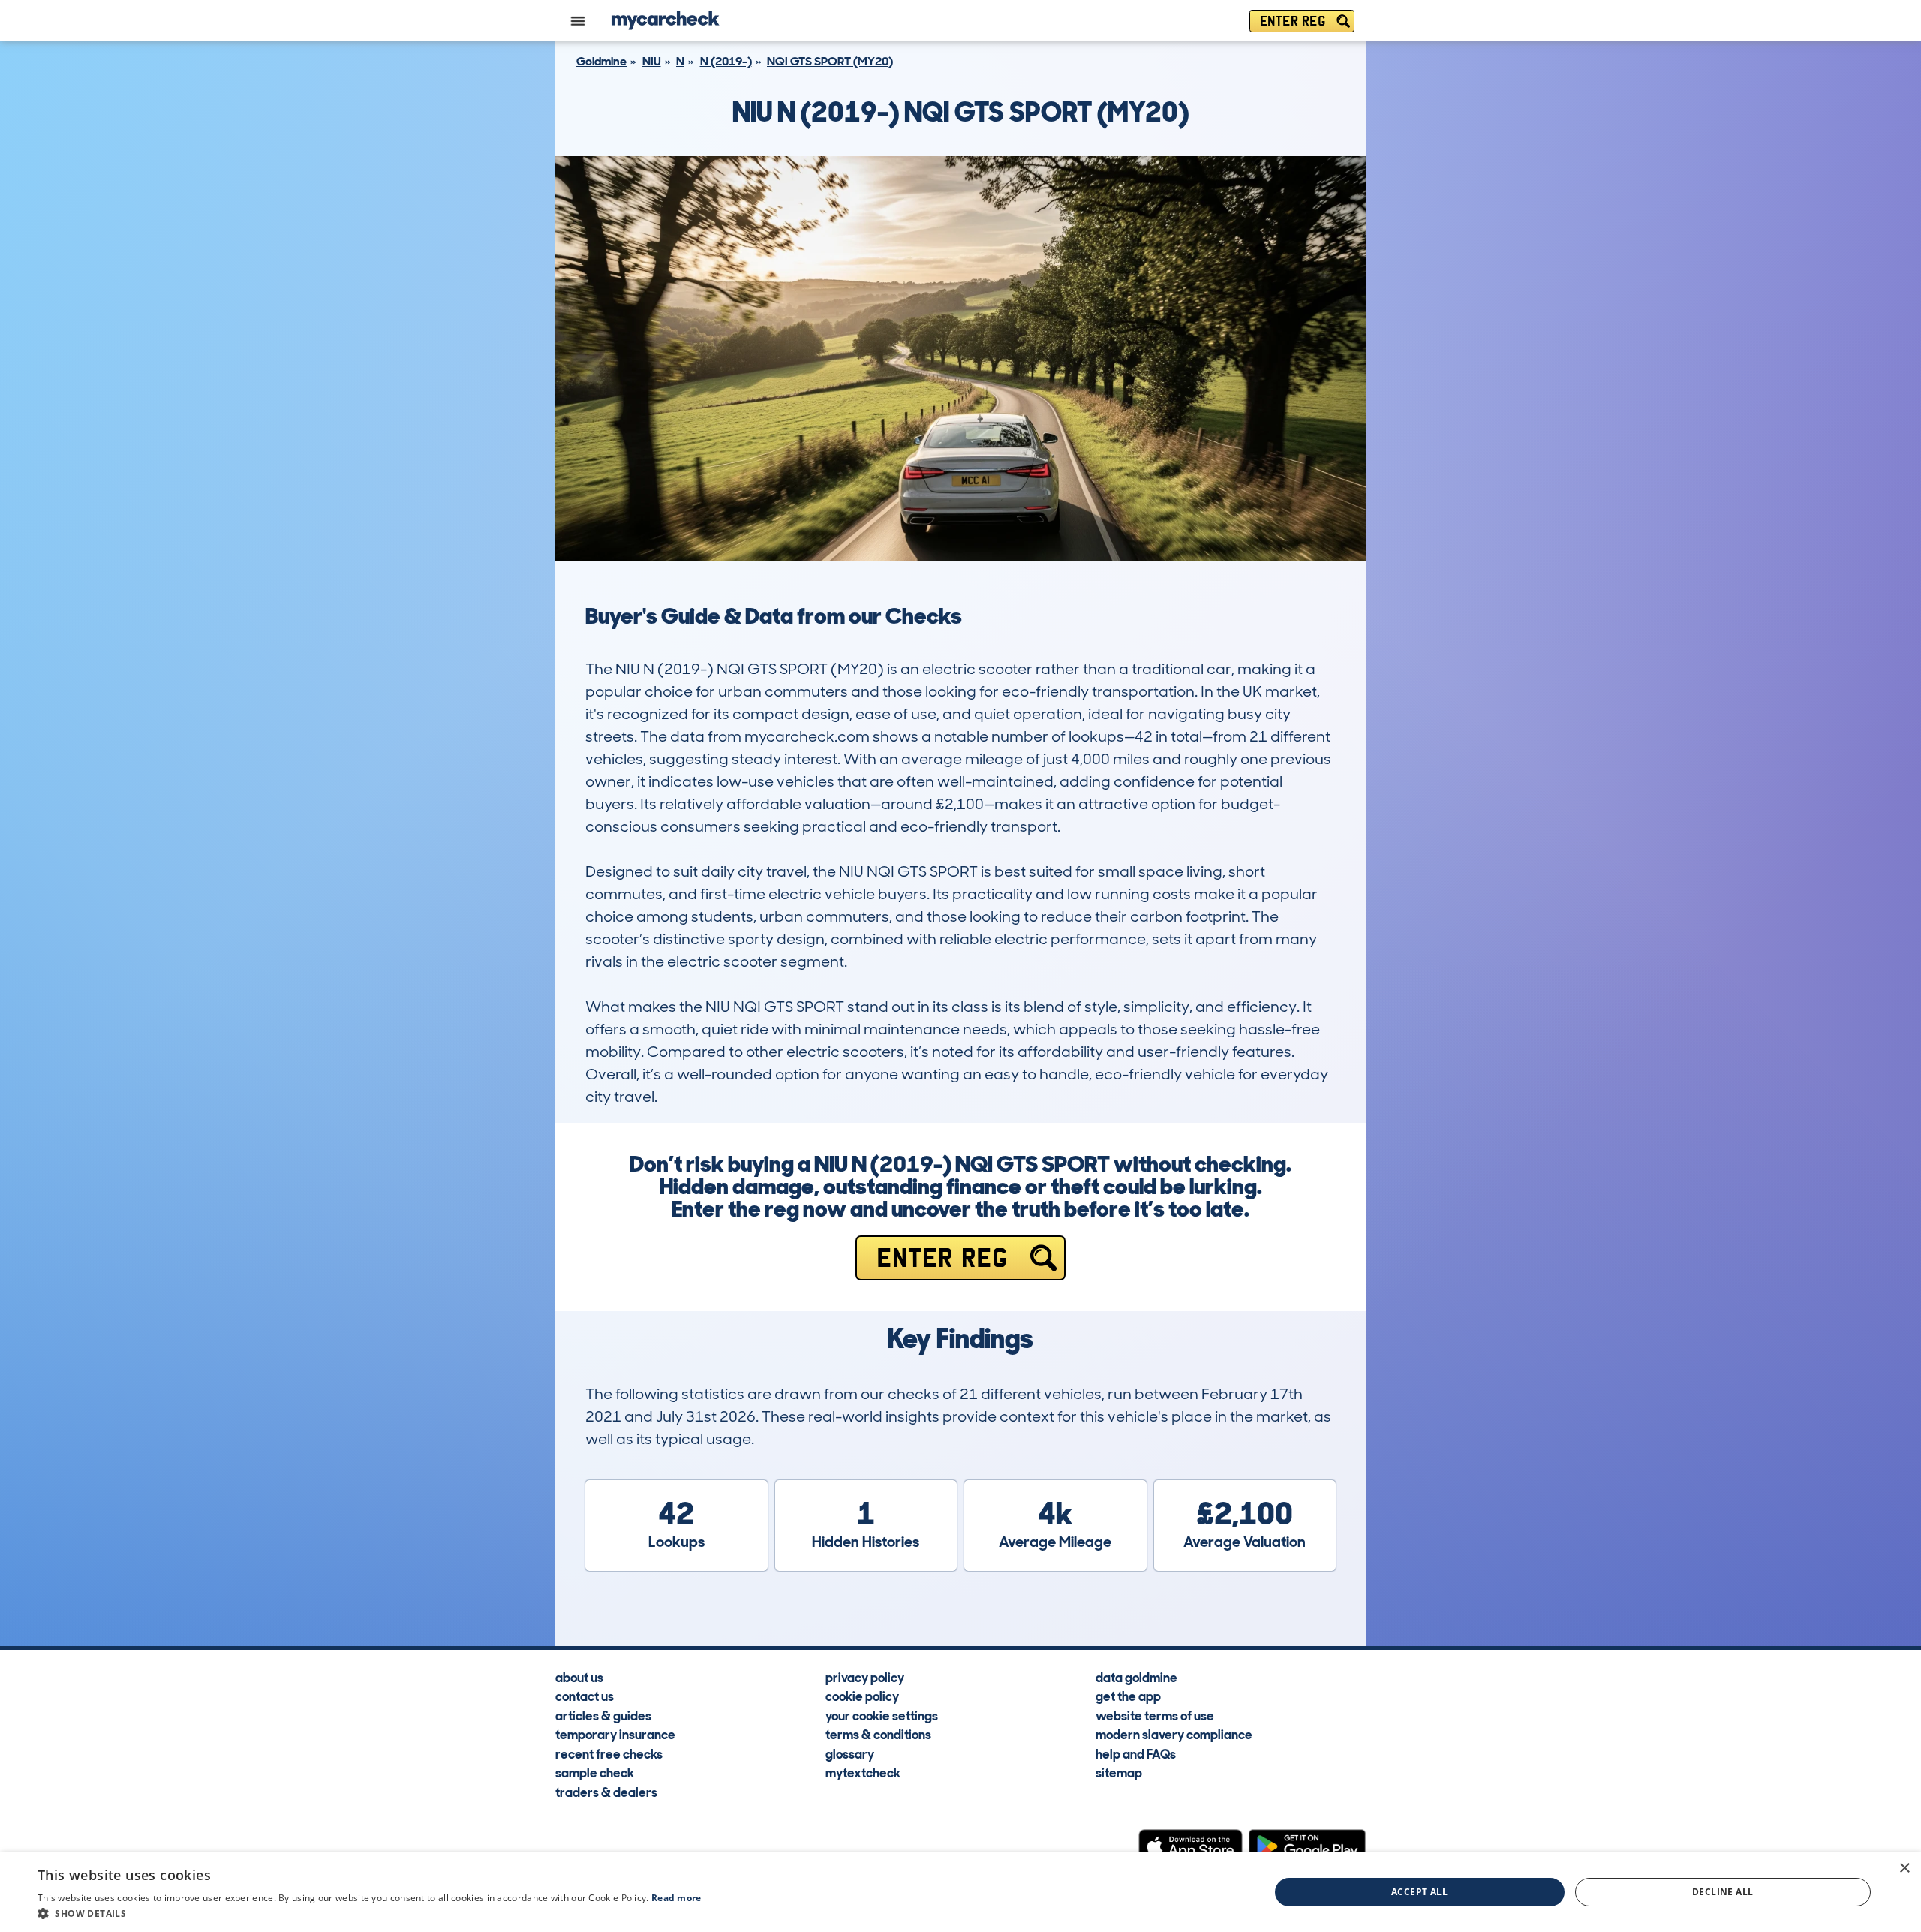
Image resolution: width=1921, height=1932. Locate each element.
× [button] (1904, 1869)
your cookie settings (882, 1715)
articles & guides (603, 1715)
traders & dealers (606, 1792)
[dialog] (960, 1892)
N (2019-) (726, 61)
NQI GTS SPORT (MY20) (830, 61)
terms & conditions (878, 1734)
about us (579, 1677)
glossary (850, 1753)
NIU (652, 61)
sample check (595, 1772)
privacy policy (865, 1677)
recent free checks (609, 1753)
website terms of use (1155, 1715)
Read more (676, 1898)
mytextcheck (863, 1772)
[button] (370, 1913)
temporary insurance (615, 1734)
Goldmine (601, 61)
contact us (585, 1696)
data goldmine (1136, 1677)
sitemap (1119, 1772)
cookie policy (862, 1696)
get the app (1128, 1696)
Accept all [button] (1419, 1892)
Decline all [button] (1723, 1892)
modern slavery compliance (1174, 1734)
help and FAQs (1136, 1753)
